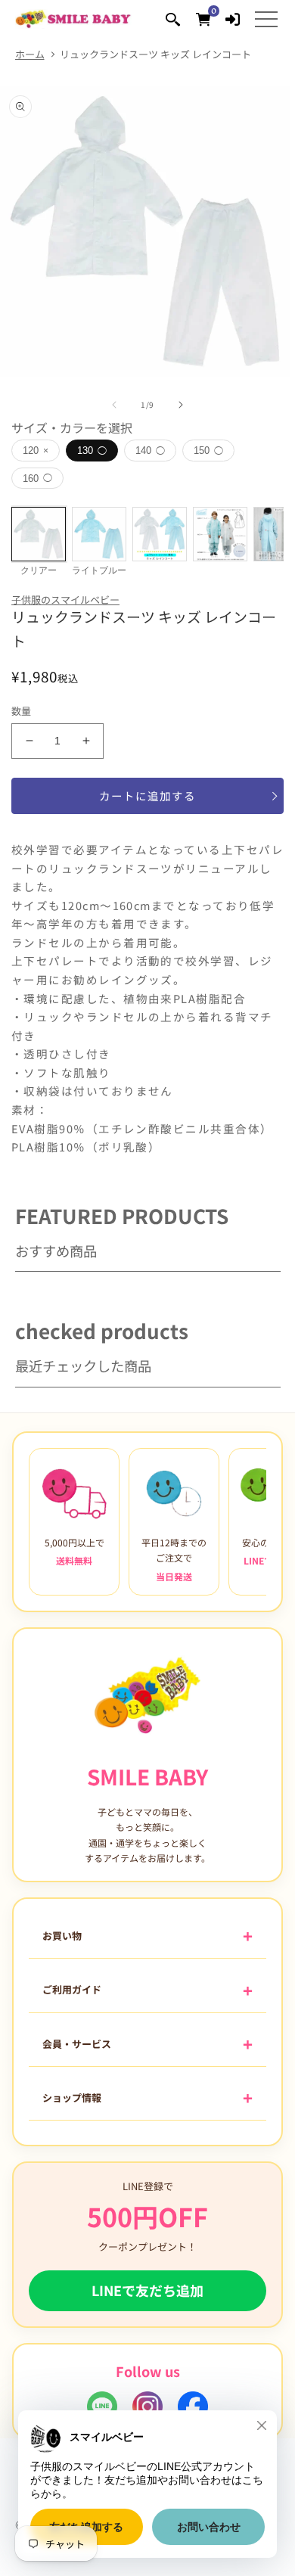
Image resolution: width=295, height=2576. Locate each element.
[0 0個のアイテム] (203, 19)
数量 (22, 711)
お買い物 (62, 1936)
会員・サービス (77, 2044)
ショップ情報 (72, 2097)
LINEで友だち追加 (147, 2290)
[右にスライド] (181, 405)
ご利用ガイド (72, 1989)
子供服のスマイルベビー (65, 600)
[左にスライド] (114, 405)
